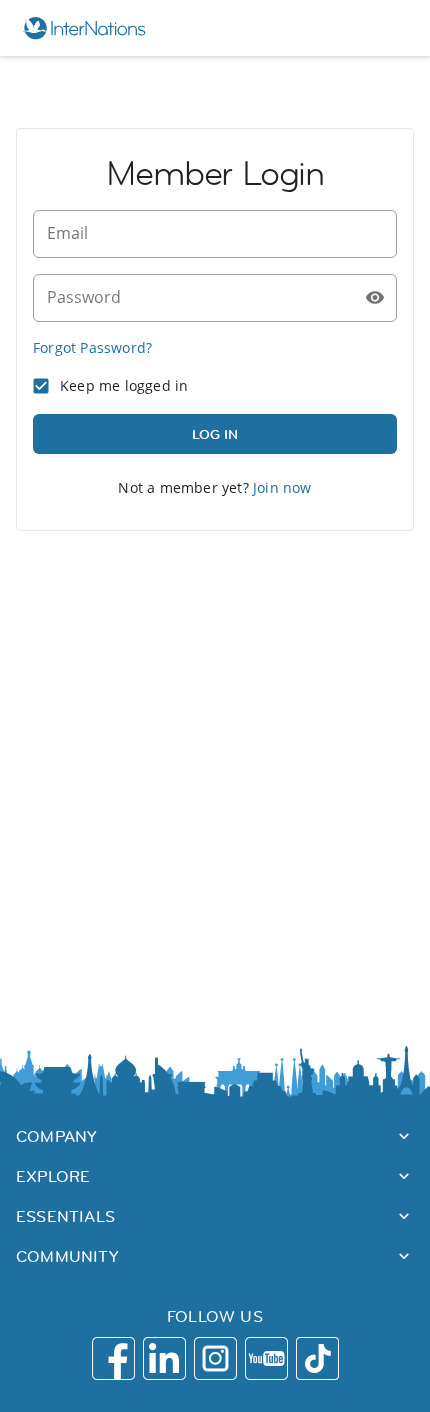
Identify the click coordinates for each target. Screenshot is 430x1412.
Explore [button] (53, 1176)
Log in (215, 434)
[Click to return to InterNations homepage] (93, 28)
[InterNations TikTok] (317, 1358)
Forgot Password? (92, 347)
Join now (282, 487)
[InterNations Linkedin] (164, 1358)
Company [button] (56, 1136)
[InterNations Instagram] (215, 1358)
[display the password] (375, 298)
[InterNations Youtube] (266, 1358)
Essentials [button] (65, 1216)
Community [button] (67, 1256)
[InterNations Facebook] (113, 1358)
